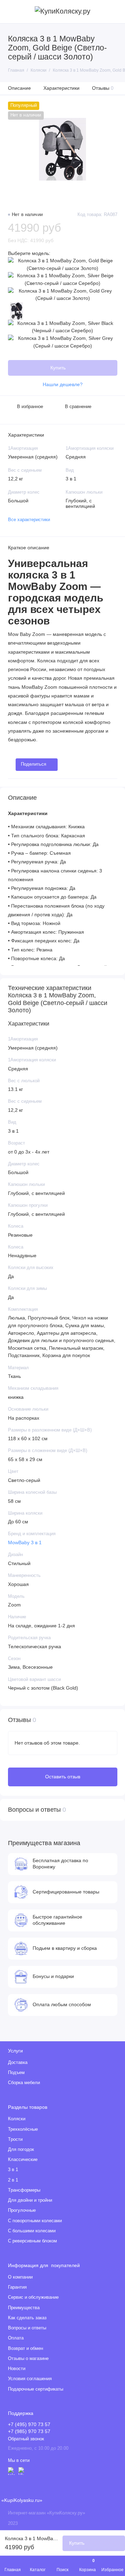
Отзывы (103, 88)
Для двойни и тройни (30, 2200)
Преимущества (24, 2308)
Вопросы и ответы (27, 2328)
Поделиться (34, 764)
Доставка (18, 2063)
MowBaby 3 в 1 (25, 1543)
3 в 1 (13, 2170)
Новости (17, 2369)
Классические (23, 2160)
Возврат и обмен (26, 2348)
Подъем (16, 2073)
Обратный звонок (26, 2439)
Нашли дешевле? (63, 385)
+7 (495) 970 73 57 (29, 2425)
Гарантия (17, 2287)
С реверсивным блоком (32, 2241)
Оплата (16, 2338)
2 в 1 (13, 2180)
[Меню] (12, 12)
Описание (19, 88)
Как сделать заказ (27, 2318)
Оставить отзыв (63, 1777)
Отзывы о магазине (28, 2359)
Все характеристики (29, 520)
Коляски (17, 2119)
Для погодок (21, 2150)
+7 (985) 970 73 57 (29, 2431)
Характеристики (61, 88)
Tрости (15, 2139)
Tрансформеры (24, 2190)
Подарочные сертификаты (36, 2389)
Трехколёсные (23, 2129)
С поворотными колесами (35, 2221)
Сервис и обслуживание (33, 2297)
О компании (20, 2277)
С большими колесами (32, 2231)
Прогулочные (22, 2210)
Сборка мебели (24, 2083)
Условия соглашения (30, 2379)
